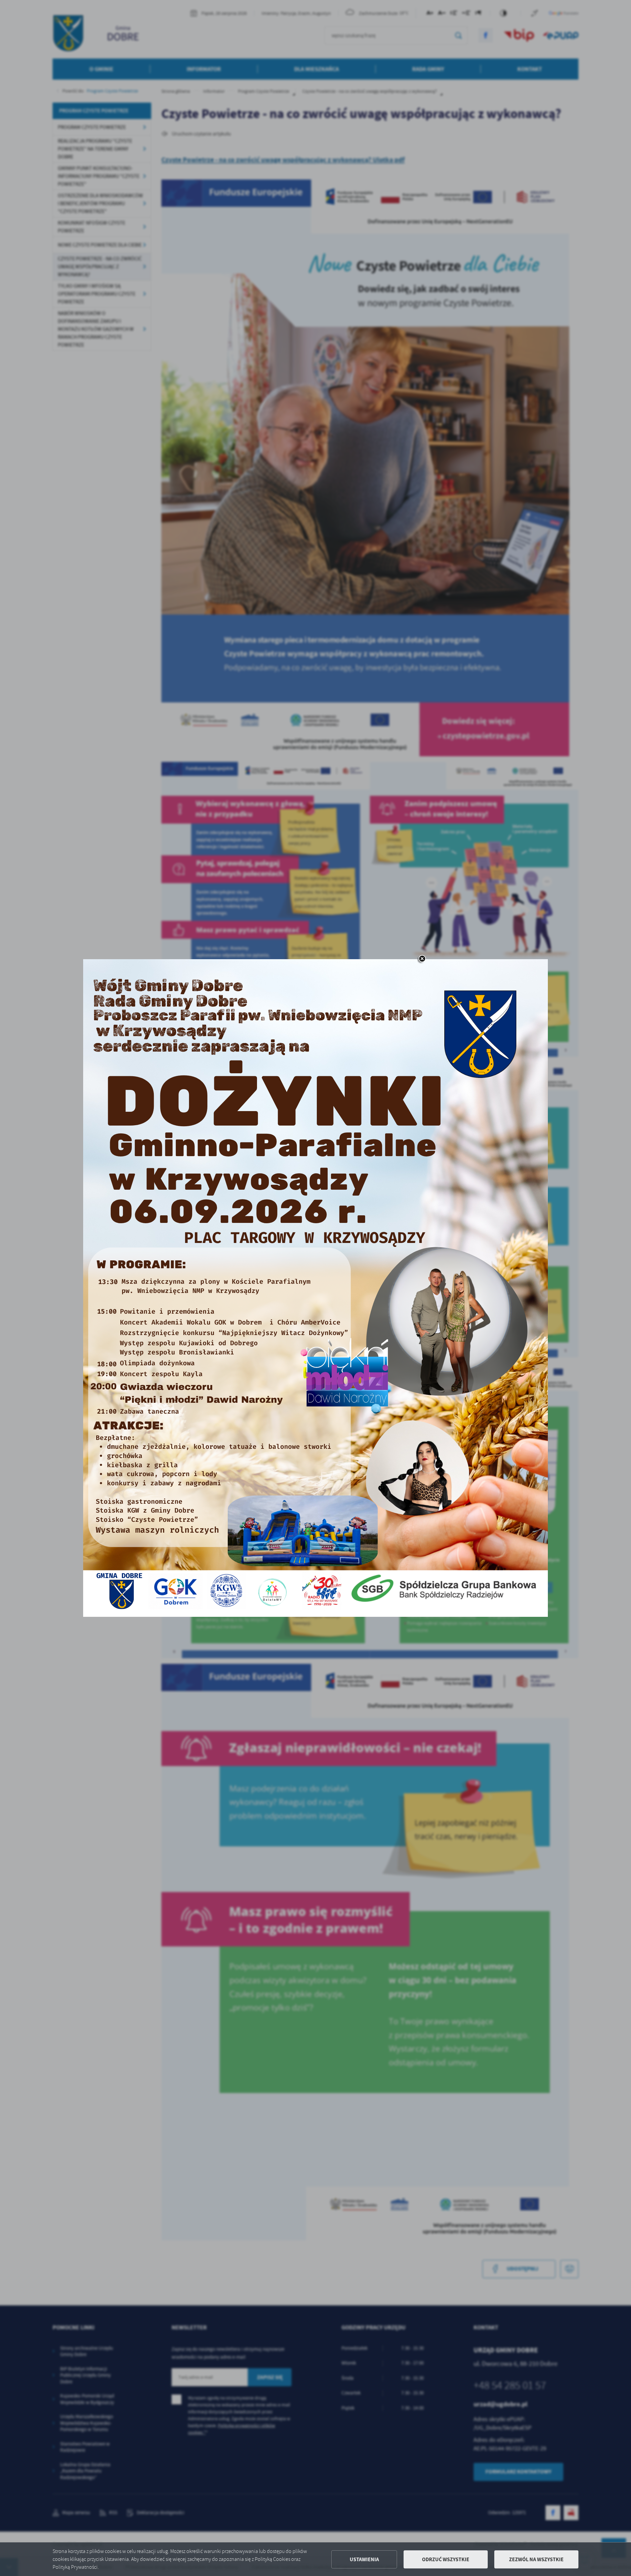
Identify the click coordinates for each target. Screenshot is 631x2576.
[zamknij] (422, 959)
